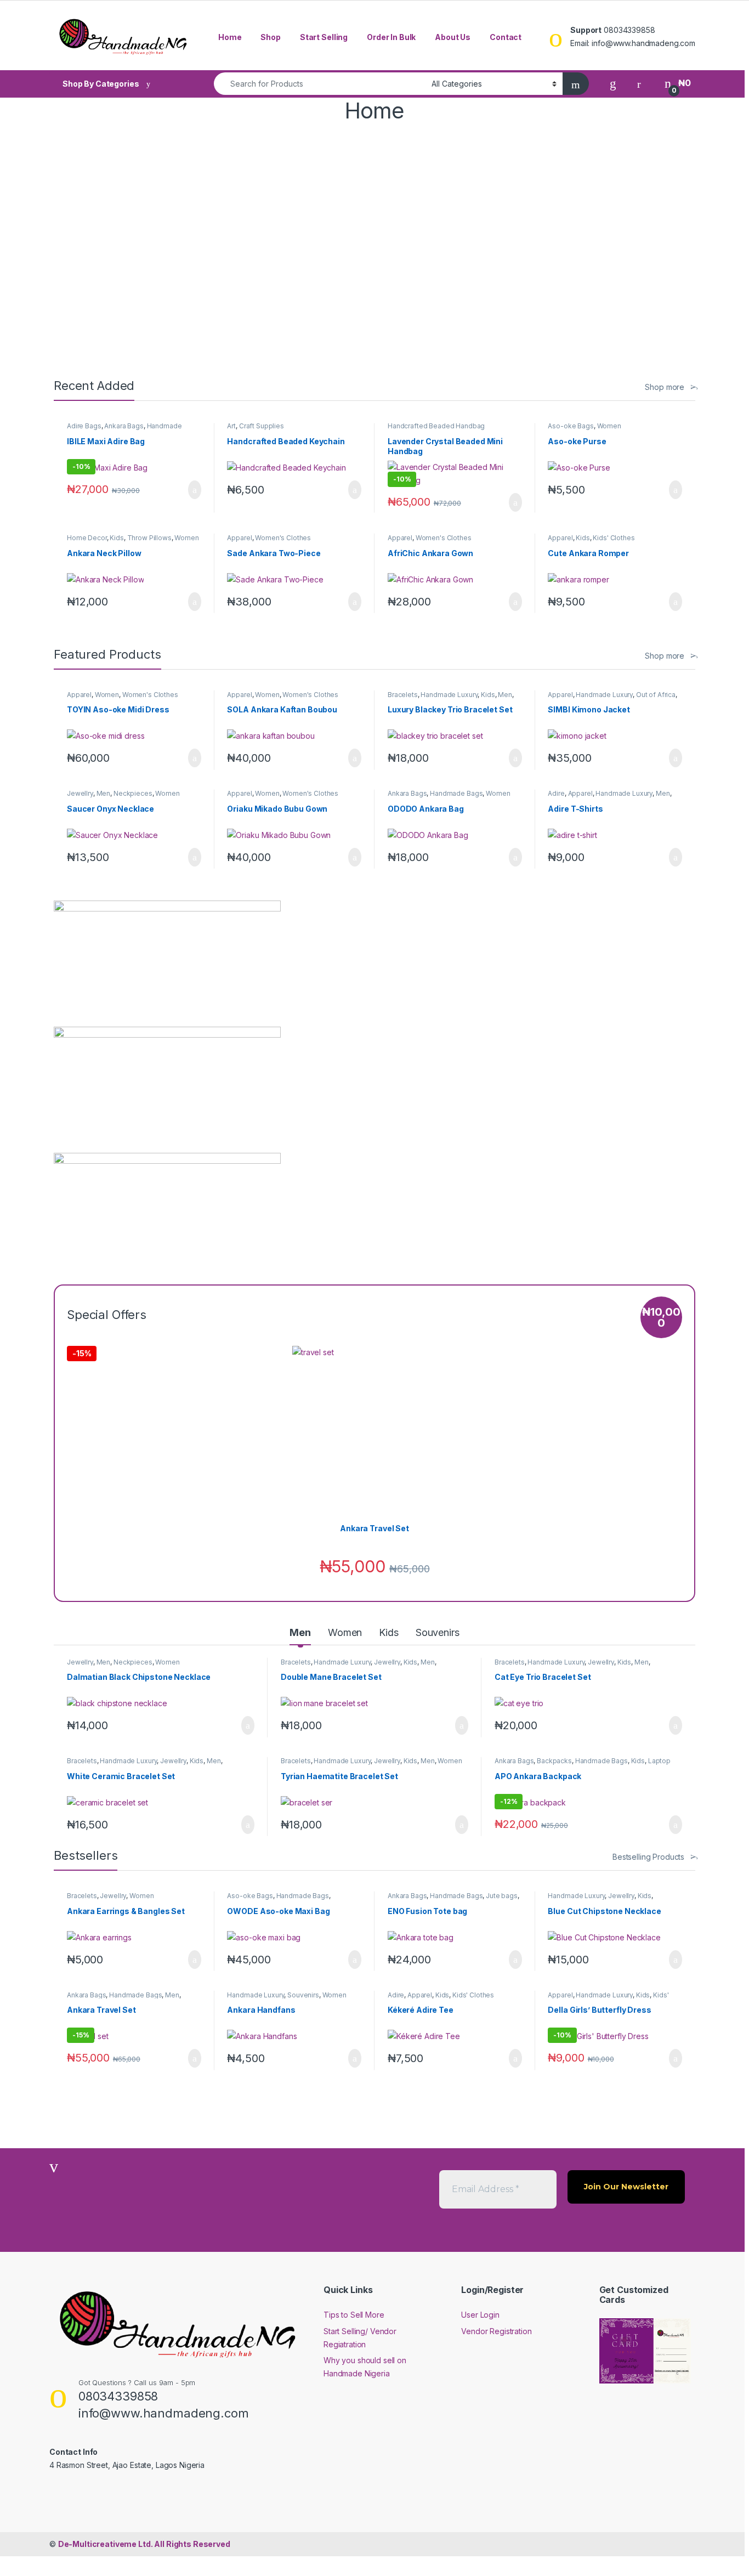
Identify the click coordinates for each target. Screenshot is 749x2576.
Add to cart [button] (194, 490)
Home (230, 37)
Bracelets (403, 695)
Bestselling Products (648, 1857)
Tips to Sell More (354, 2315)
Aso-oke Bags (571, 426)
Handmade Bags (456, 793)
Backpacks (554, 1761)
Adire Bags (84, 426)
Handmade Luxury (449, 695)
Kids (117, 538)
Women (609, 426)
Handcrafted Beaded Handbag (436, 426)
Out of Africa (656, 695)
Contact (506, 37)
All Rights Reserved (144, 2544)
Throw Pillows (149, 538)
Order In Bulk (391, 37)
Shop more (665, 387)
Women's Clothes (283, 538)
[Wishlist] (613, 83)
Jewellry (80, 793)
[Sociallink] (54, 2488)
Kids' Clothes (614, 538)
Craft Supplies (262, 426)
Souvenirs (438, 1632)
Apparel (239, 538)
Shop (270, 37)
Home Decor (87, 538)
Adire (556, 793)
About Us (453, 37)
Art (231, 426)
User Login (480, 2315)
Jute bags (502, 1896)
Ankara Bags (124, 426)
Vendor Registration (496, 2331)
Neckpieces (133, 793)
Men (505, 695)
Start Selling (324, 37)
